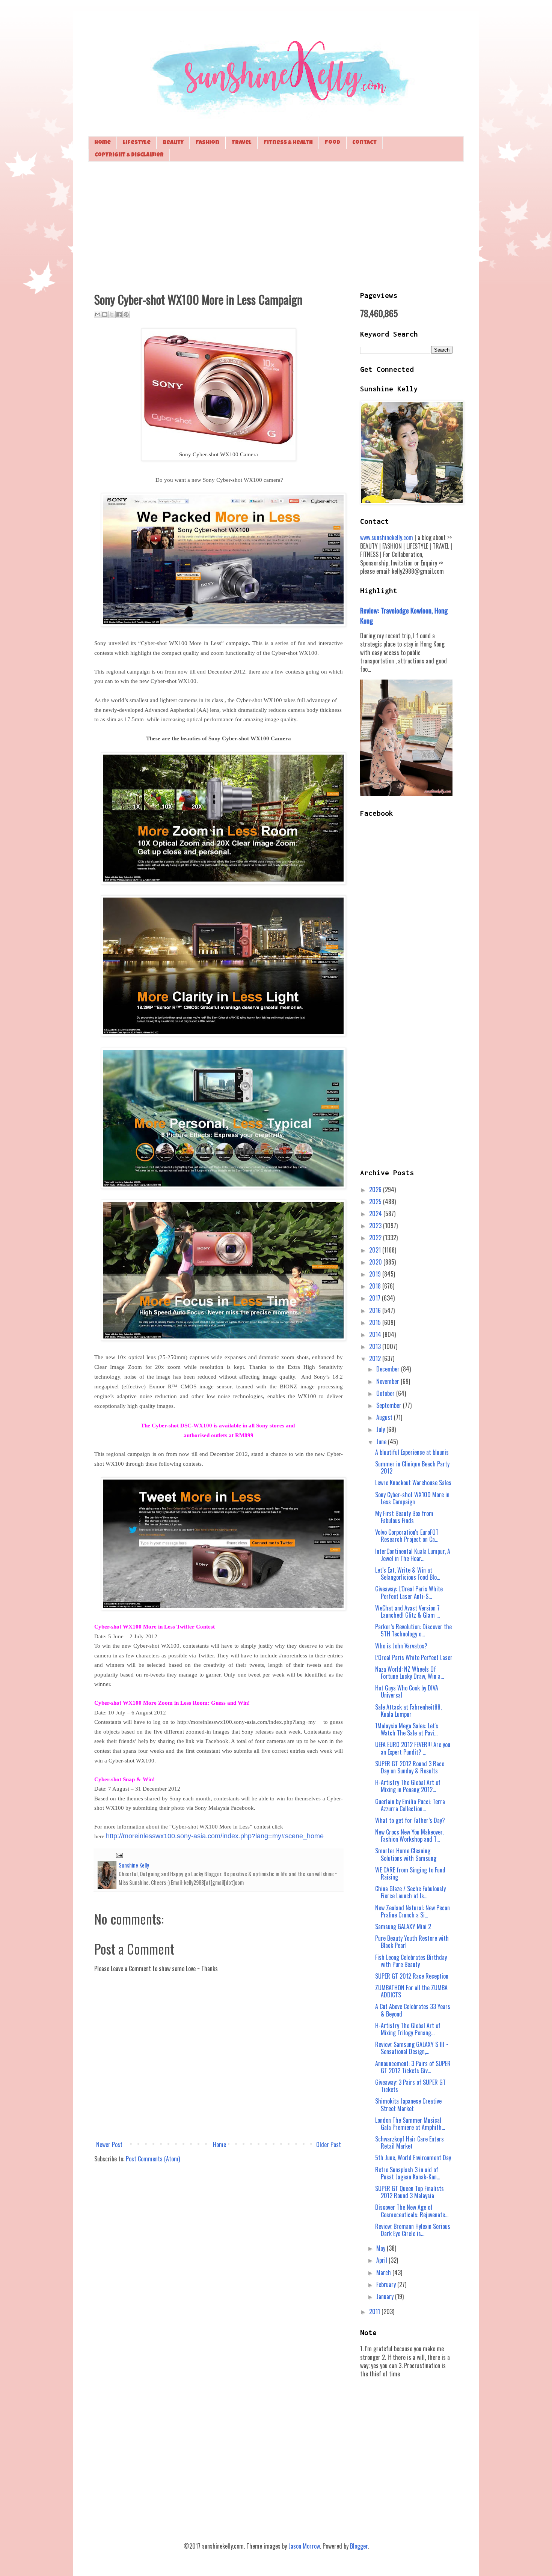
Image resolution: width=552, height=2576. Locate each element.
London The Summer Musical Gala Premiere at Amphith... (410, 2124)
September (390, 1405)
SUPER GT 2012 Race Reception (412, 1976)
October (386, 1393)
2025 (376, 1202)
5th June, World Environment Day (413, 2158)
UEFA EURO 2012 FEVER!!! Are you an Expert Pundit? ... (413, 1748)
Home (103, 143)
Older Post (329, 2144)
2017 (376, 1298)
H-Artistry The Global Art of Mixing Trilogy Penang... (408, 2029)
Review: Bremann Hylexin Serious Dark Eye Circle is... (413, 2230)
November (388, 1381)
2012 (376, 1358)
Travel (241, 143)
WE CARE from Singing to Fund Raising (410, 1873)
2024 (376, 1214)
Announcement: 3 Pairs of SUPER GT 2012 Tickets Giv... (413, 2067)
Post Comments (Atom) (153, 2159)
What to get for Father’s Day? (410, 1820)
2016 (376, 1310)
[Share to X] (112, 314)
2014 (376, 1334)
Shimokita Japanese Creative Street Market (408, 2105)
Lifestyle (137, 143)
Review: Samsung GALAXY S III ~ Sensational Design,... (412, 2048)
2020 (376, 1262)
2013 (376, 1346)
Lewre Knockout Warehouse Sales (413, 1483)
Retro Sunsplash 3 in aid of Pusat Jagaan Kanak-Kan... (408, 2173)
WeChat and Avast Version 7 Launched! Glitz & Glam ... (407, 1611)
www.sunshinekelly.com (387, 537)
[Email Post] (118, 1855)
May (382, 2248)
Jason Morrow (304, 2546)
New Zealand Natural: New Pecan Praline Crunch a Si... (412, 1911)
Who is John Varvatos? (401, 1646)
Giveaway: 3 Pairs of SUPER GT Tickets (410, 2086)
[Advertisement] (276, 226)
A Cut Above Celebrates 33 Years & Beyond (413, 2010)
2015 (376, 1322)
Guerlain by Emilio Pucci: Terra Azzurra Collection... (410, 1805)
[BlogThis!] (105, 314)
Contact (364, 143)
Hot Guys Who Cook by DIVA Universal (407, 1691)
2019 (376, 1274)
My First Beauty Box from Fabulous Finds (404, 1517)
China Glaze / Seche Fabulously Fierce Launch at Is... (410, 1892)
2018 (376, 1286)
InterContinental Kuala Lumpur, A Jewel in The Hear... (413, 1555)
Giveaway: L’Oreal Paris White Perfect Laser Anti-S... (409, 1592)
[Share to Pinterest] (126, 314)
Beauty (173, 143)
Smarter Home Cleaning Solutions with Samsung (406, 1854)
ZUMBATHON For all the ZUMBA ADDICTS (411, 1991)
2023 (376, 1226)
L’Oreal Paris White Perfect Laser (414, 1657)
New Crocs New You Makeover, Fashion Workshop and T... (409, 1835)
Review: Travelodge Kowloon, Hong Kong (404, 615)
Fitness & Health (288, 143)
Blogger (359, 2546)
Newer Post (109, 2144)
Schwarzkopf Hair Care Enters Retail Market (409, 2142)
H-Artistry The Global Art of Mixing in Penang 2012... (408, 1786)
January (386, 2296)
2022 (376, 1238)
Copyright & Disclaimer (129, 155)
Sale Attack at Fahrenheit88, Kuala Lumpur (408, 1711)
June (382, 1442)
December (389, 1369)
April (382, 2260)
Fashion (207, 143)
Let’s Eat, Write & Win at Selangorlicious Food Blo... (408, 1574)
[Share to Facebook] (119, 314)
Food (333, 143)
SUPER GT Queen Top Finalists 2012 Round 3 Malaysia (409, 2192)
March (384, 2272)
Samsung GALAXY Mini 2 (403, 1926)
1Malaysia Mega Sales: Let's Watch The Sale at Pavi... (407, 1729)
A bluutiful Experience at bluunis (412, 1452)
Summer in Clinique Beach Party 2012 (412, 1467)
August (385, 1417)
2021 (376, 1250)
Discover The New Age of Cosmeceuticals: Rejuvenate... (412, 2211)
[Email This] (98, 314)
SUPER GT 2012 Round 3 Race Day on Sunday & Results (410, 1767)
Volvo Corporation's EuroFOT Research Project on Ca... (407, 1536)
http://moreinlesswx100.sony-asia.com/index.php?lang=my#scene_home (215, 1836)
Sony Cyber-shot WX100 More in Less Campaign (412, 1498)
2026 (376, 1190)
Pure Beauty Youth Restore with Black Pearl (412, 1942)
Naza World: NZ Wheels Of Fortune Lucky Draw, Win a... (409, 1673)
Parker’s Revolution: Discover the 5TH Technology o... (413, 1630)
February (387, 2284)
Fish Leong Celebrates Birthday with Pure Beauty (411, 1961)
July (381, 1429)
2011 (375, 2311)
